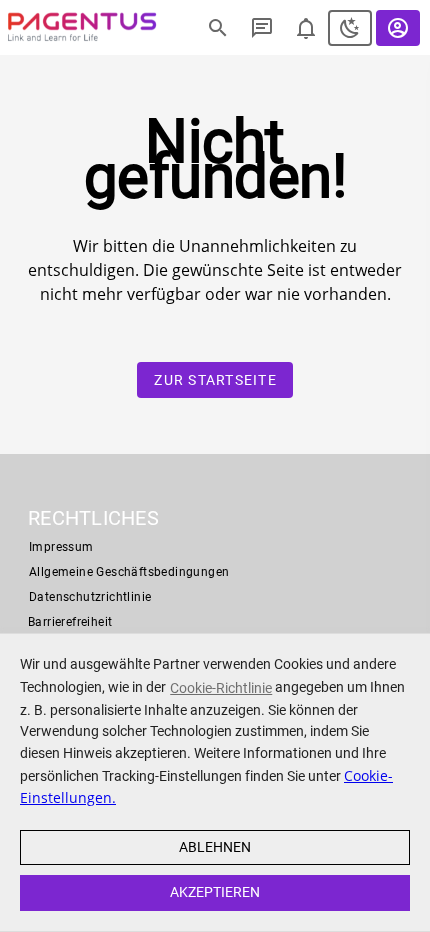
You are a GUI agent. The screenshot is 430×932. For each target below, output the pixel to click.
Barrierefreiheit (70, 622)
